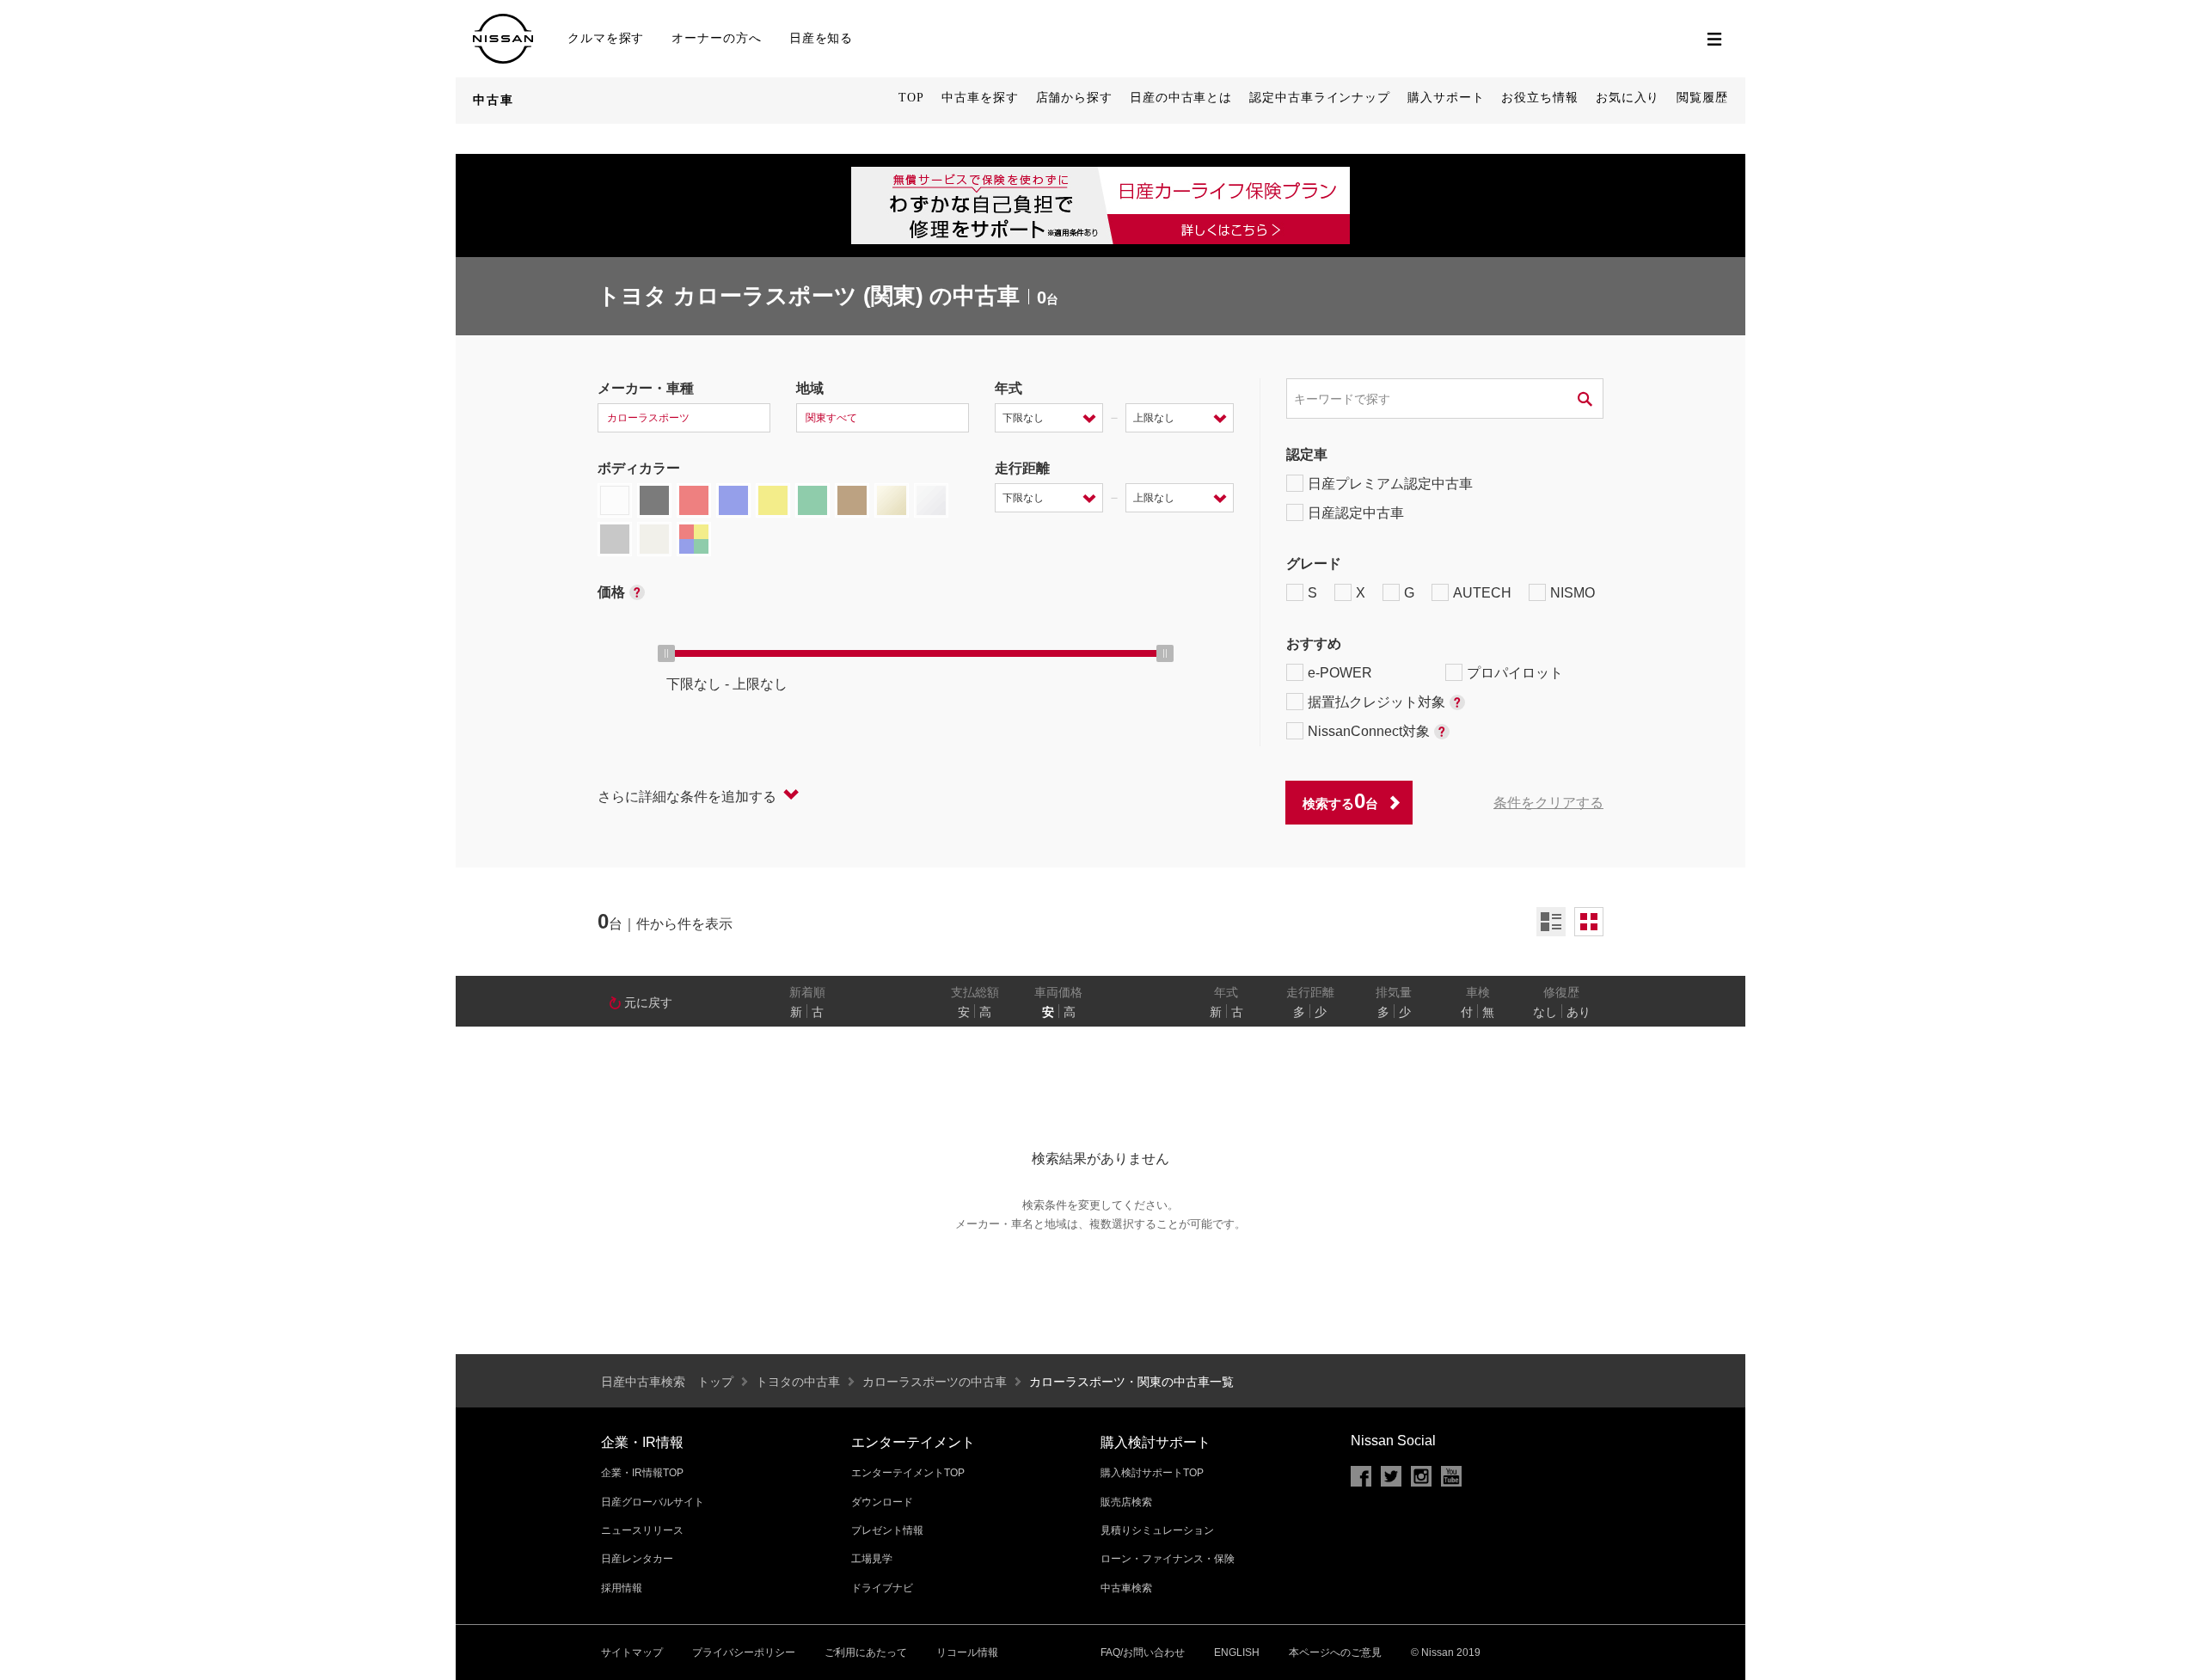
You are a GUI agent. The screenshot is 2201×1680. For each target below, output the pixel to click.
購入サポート (1446, 98)
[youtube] (1451, 1476)
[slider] (666, 653)
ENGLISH (1237, 1652)
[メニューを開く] (1714, 39)
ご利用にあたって (866, 1652)
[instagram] (1421, 1476)
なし (1545, 1012)
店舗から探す (1074, 98)
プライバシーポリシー (744, 1652)
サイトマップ (632, 1652)
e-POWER (1340, 673)
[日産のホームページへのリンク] (503, 21)
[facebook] (1361, 1476)
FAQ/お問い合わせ (1143, 1652)
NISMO (1573, 593)
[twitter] (1391, 1476)
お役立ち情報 (1539, 98)
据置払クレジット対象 (1376, 702)
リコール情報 (967, 1652)
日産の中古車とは (1181, 98)
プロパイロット (1515, 673)
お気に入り (1628, 98)
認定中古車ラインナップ (1320, 98)
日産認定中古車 (1356, 513)
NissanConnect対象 (1369, 731)
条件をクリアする (1548, 803)
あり (1579, 1012)
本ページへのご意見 (1335, 1652)
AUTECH (1482, 593)
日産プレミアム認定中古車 (1390, 484)
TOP (911, 98)
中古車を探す (980, 98)
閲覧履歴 (1702, 98)
